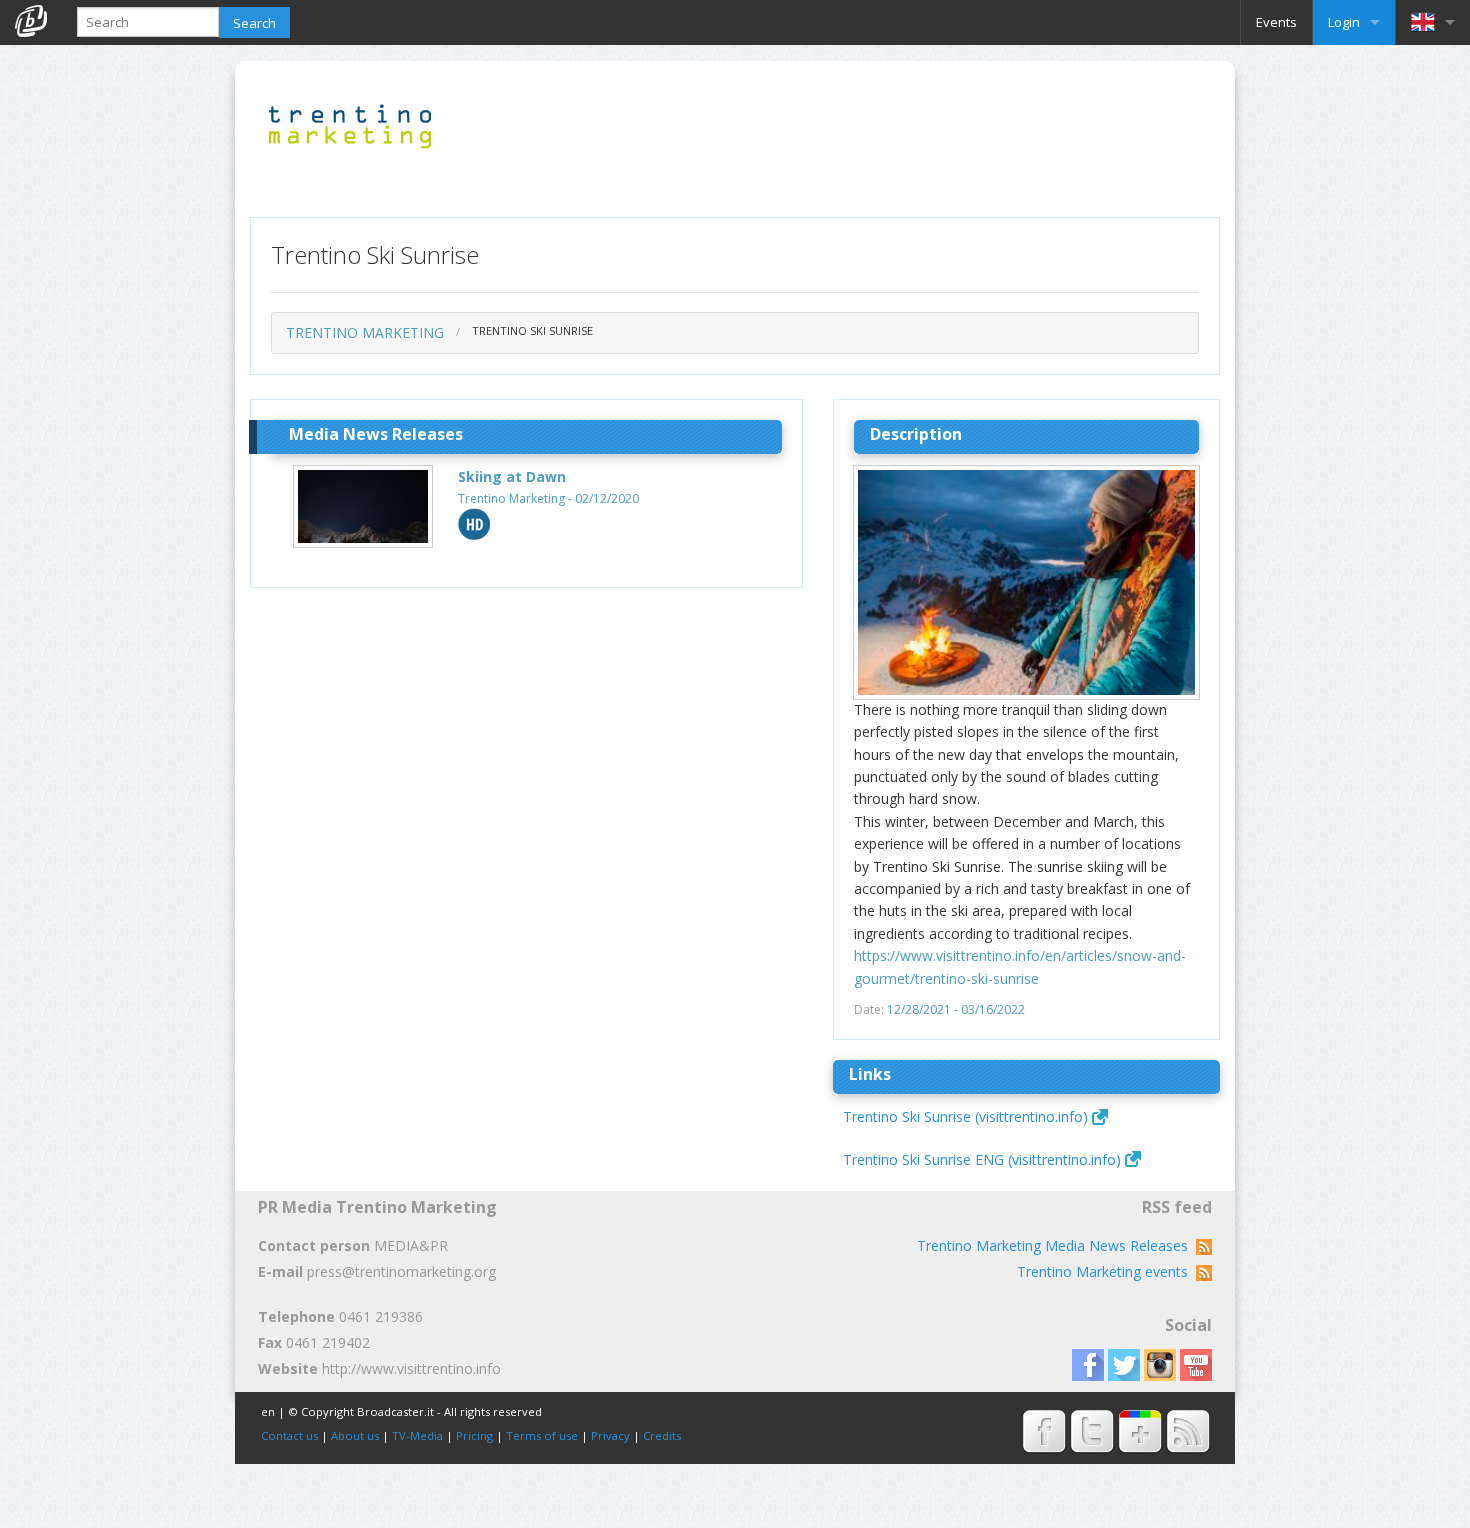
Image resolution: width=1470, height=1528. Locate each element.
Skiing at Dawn (512, 476)
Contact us (289, 1435)
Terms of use (542, 1435)
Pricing (474, 1435)
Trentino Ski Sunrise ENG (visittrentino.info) (982, 1159)
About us (355, 1435)
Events (1276, 22)
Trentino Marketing (365, 332)
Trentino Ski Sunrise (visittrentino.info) (965, 1116)
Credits (662, 1435)
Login (1344, 22)
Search (254, 23)
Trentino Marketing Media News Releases (1056, 1245)
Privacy (610, 1435)
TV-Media (417, 1435)
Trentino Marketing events (1106, 1271)
